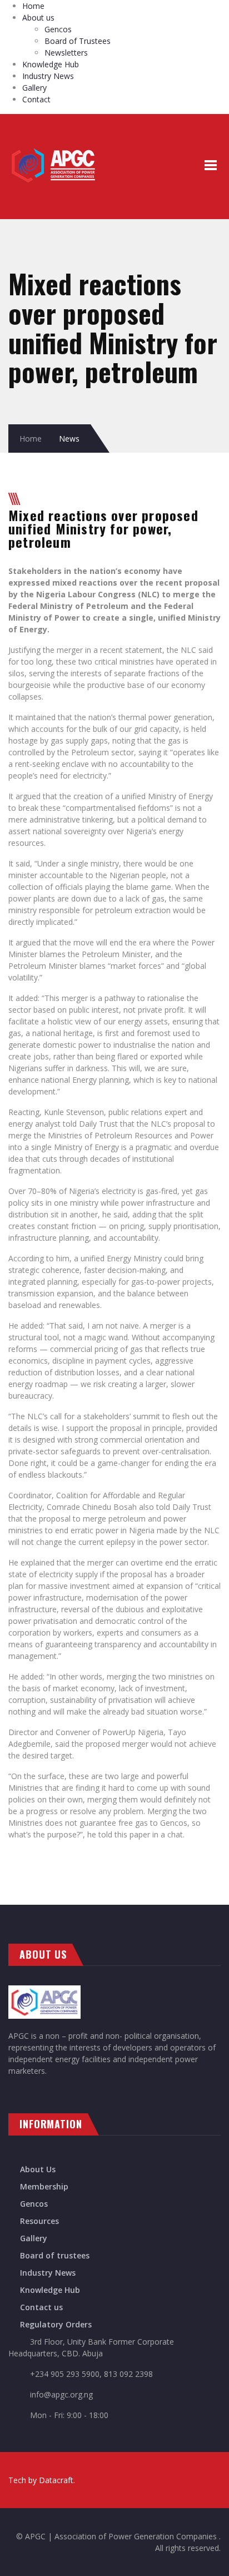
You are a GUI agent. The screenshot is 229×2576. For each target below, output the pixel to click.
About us (38, 18)
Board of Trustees (78, 41)
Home (33, 6)
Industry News (48, 76)
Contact (36, 99)
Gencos (58, 29)
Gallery (34, 88)
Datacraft (56, 2480)
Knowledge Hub (51, 64)
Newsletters (66, 53)
